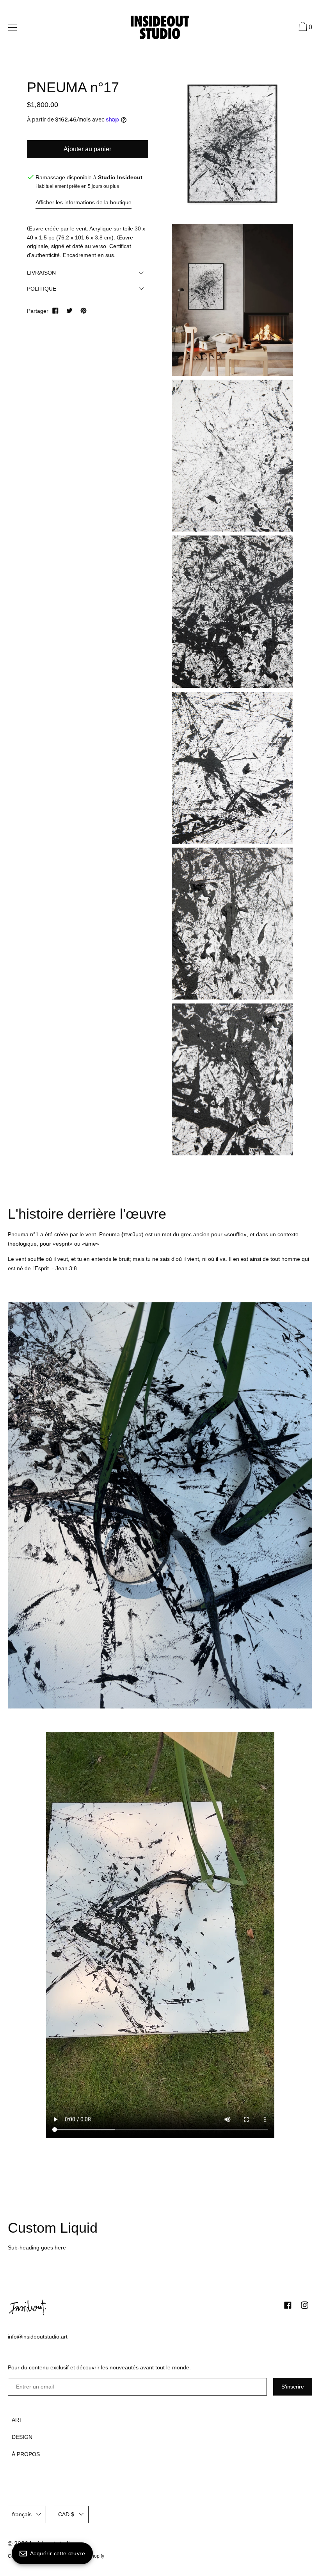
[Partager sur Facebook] (55, 311)
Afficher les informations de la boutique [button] (84, 202)
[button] (304, 28)
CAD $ (66, 2514)
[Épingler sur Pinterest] (84, 311)
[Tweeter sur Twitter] (69, 311)
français (22, 2514)
